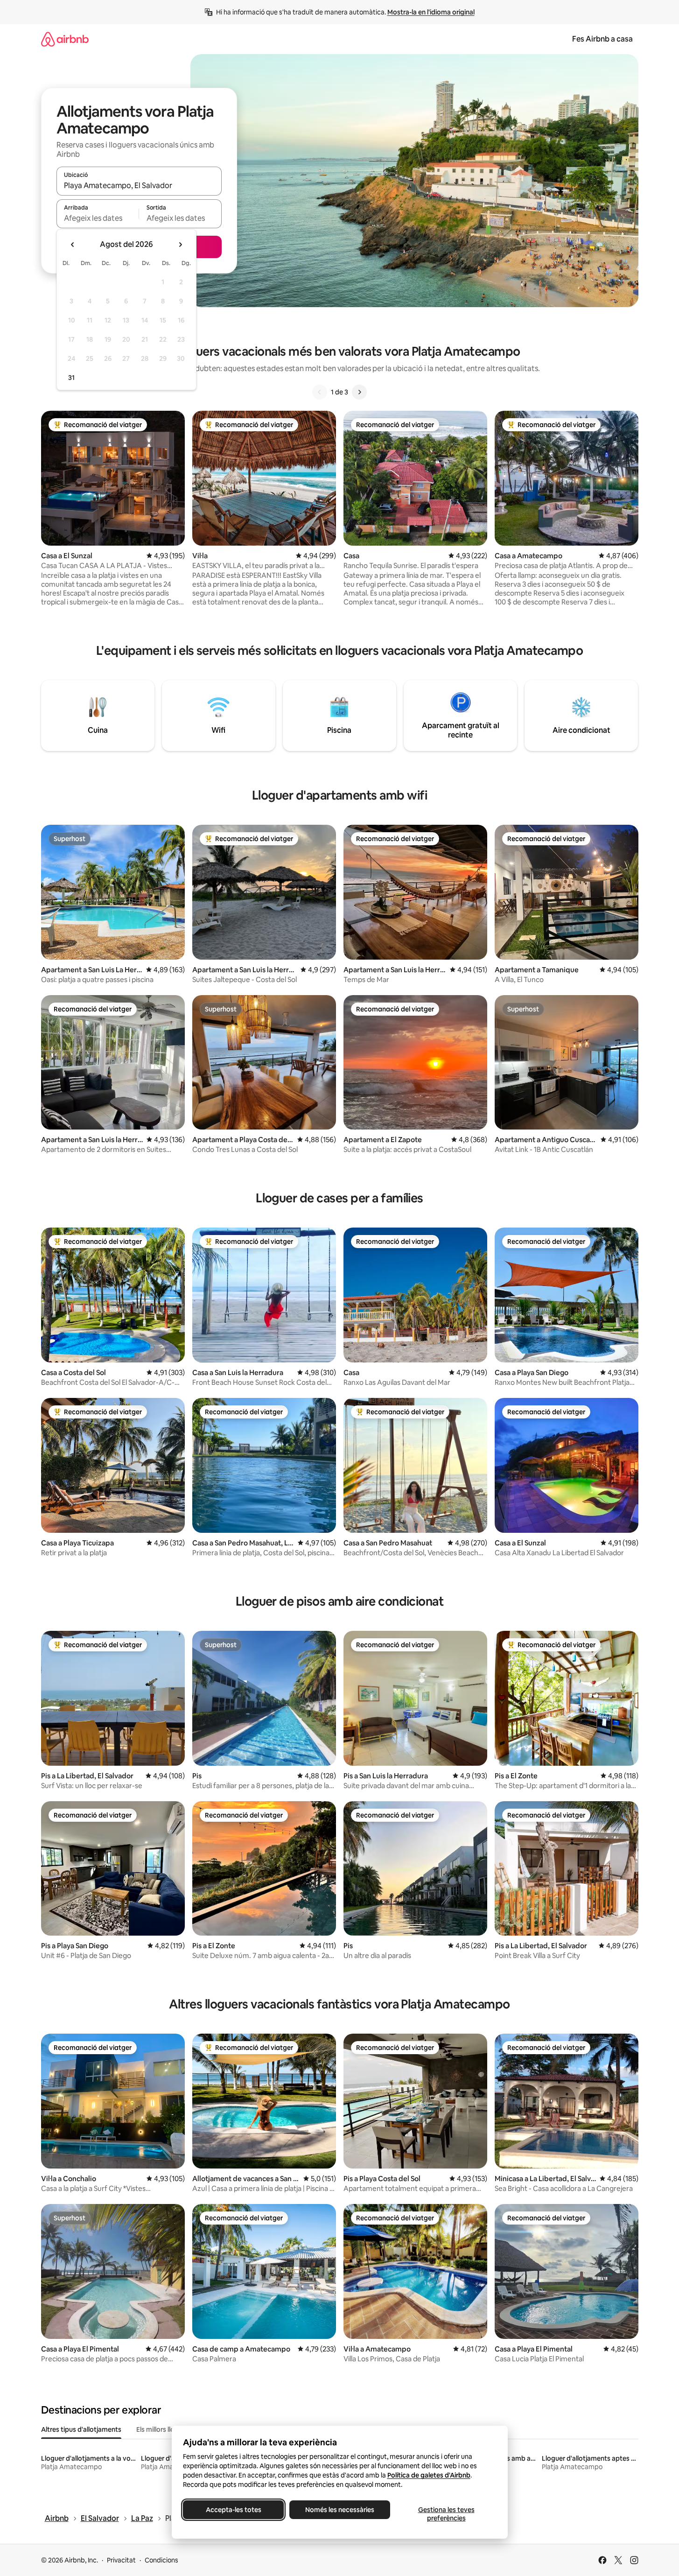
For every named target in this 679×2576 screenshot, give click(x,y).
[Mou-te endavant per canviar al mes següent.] (180, 245)
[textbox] (98, 218)
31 (71, 378)
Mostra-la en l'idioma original (431, 12)
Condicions (161, 2560)
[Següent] (359, 392)
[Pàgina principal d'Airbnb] (65, 39)
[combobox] (139, 185)
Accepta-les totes (233, 2510)
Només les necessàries (340, 2510)
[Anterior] (320, 392)
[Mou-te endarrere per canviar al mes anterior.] (73, 245)
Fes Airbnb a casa (602, 39)
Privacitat (121, 2560)
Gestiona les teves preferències (446, 2514)
